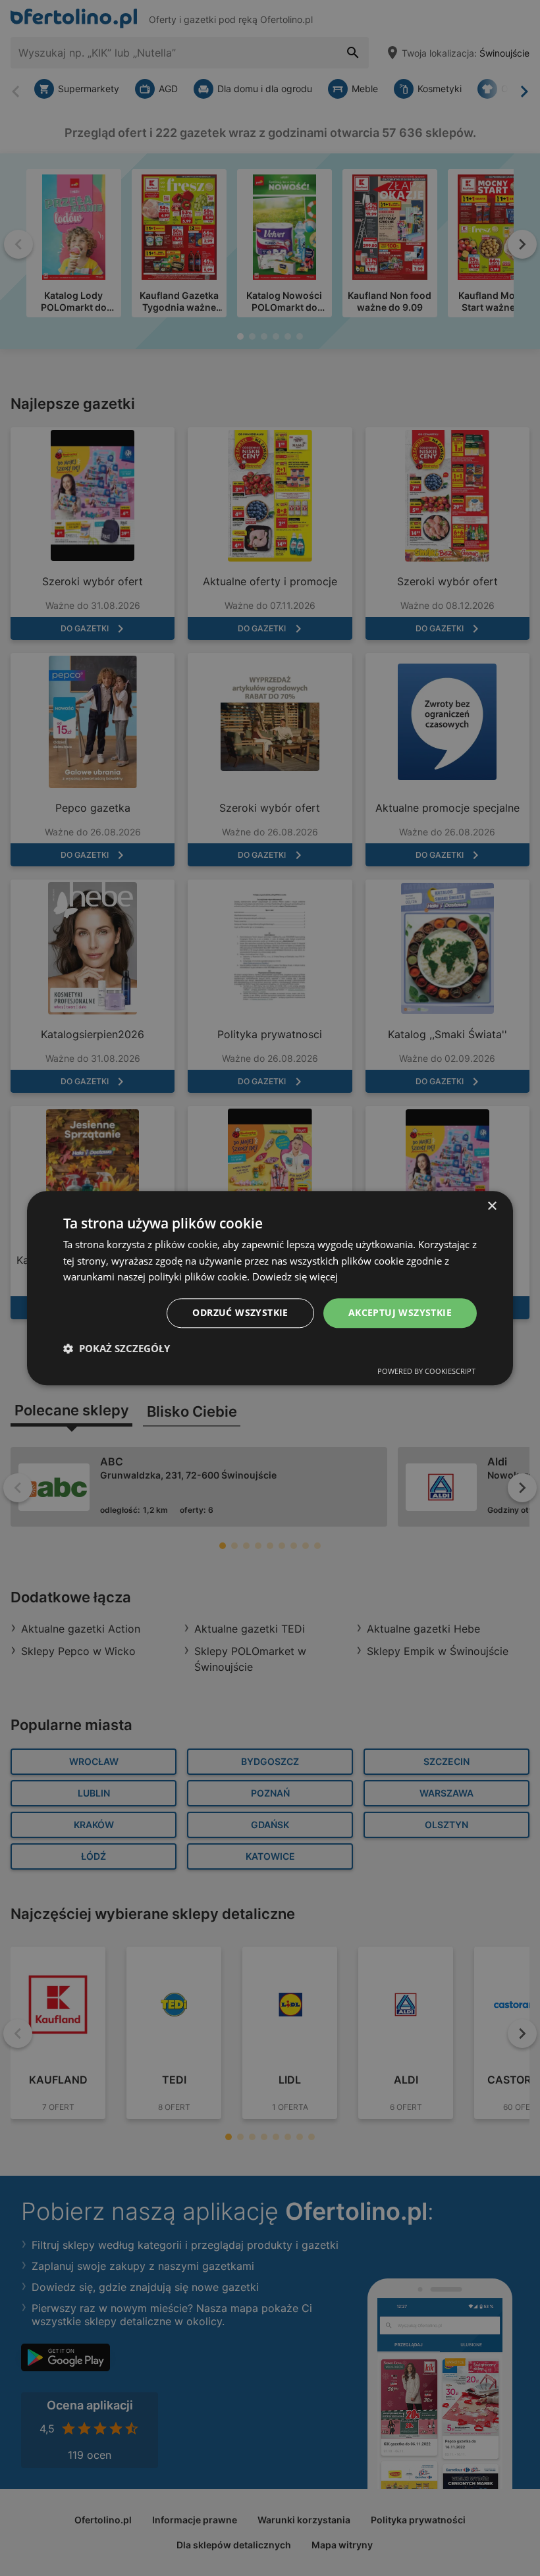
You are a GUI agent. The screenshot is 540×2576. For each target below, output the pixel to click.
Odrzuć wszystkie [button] (240, 1312)
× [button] (492, 1206)
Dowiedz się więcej (295, 1277)
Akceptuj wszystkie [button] (400, 1312)
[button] (117, 1348)
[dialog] (270, 1288)
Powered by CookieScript (426, 1371)
